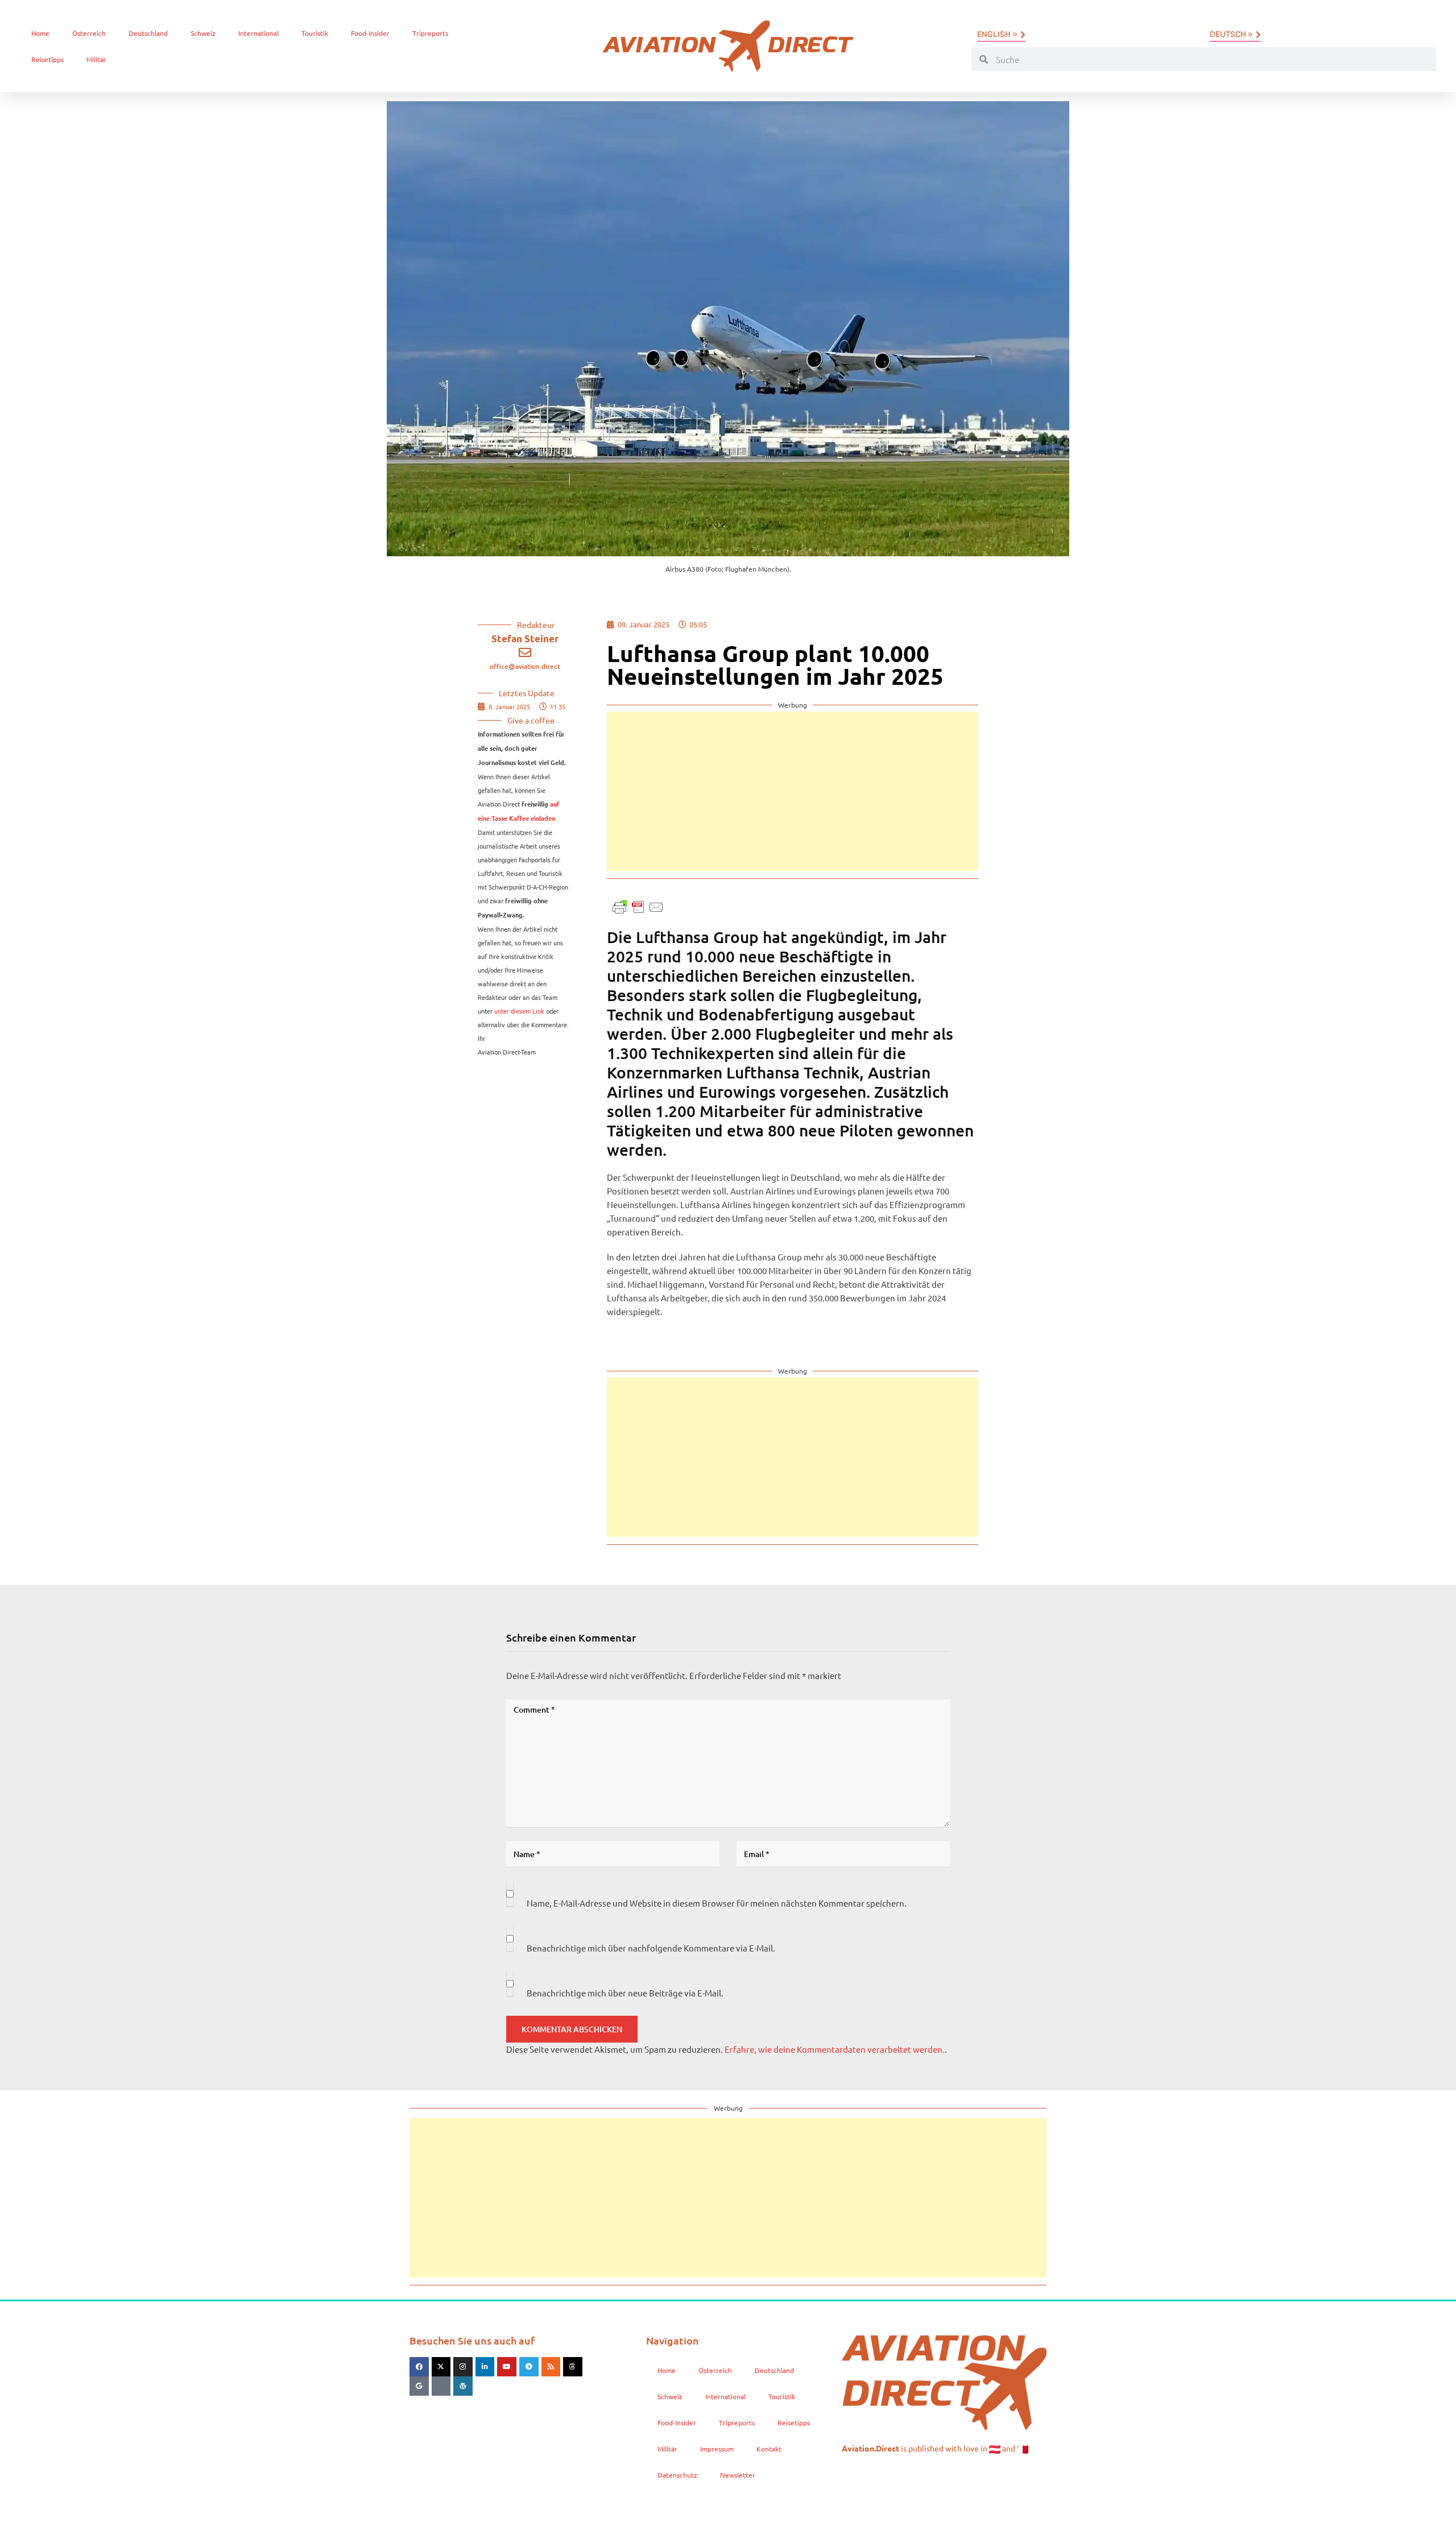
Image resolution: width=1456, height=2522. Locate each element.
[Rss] (551, 2367)
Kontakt (769, 2449)
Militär (96, 59)
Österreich (89, 33)
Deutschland (148, 33)
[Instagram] (463, 2367)
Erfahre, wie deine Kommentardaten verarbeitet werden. (835, 2049)
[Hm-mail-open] (441, 2386)
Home (40, 33)
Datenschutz (677, 2475)
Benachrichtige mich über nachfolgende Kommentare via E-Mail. (651, 1948)
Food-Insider (370, 33)
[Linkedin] (485, 2367)
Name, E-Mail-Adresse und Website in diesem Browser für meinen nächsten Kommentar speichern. (717, 1903)
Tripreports (430, 33)
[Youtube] (507, 2367)
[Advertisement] (793, 791)
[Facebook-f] (419, 2367)
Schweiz (203, 33)
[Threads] (573, 2367)
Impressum (717, 2449)
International (258, 33)
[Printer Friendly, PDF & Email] (638, 906)
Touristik (315, 33)
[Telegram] (529, 2367)
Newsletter (738, 2475)
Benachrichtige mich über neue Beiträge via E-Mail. (625, 1993)
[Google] (419, 2386)
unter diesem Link (519, 1011)
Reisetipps (47, 59)
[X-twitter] (441, 2367)
